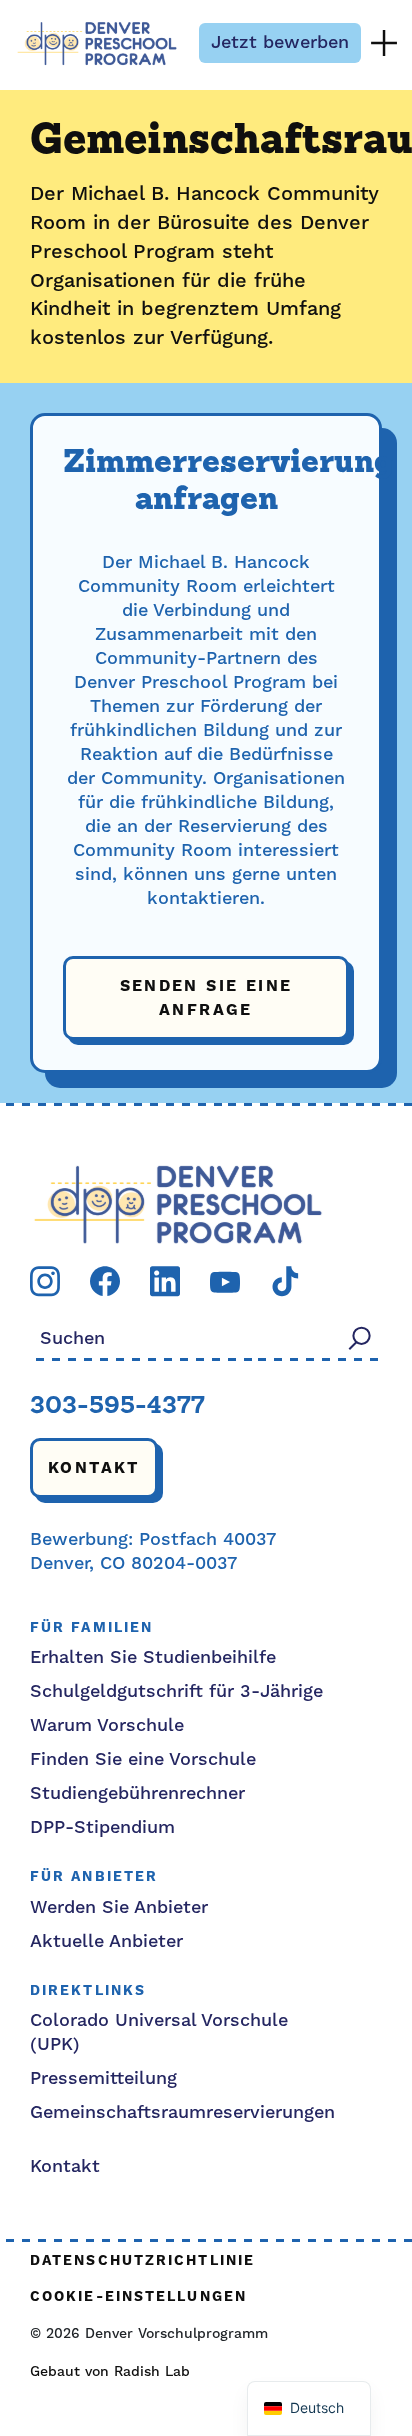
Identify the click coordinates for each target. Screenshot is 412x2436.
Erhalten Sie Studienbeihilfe (153, 1657)
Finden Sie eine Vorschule (143, 1759)
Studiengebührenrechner (137, 1793)
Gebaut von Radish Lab (110, 2372)
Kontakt (94, 1468)
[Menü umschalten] (384, 43)
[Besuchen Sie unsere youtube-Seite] (225, 1281)
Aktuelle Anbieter (106, 1941)
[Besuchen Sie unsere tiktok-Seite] (285, 1280)
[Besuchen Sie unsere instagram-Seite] (45, 1280)
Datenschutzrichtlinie (142, 2261)
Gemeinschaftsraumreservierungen (182, 2112)
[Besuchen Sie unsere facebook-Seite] (105, 1280)
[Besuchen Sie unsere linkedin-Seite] (165, 1280)
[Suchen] (360, 1337)
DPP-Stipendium (102, 1827)
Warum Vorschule (107, 1725)
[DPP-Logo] (178, 1203)
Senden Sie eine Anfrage (206, 998)
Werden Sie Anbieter (119, 1907)
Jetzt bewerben (280, 42)
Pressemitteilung (103, 2078)
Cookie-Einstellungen (138, 2297)
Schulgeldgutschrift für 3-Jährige (176, 1691)
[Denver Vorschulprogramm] (97, 43)
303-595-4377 (117, 1407)
